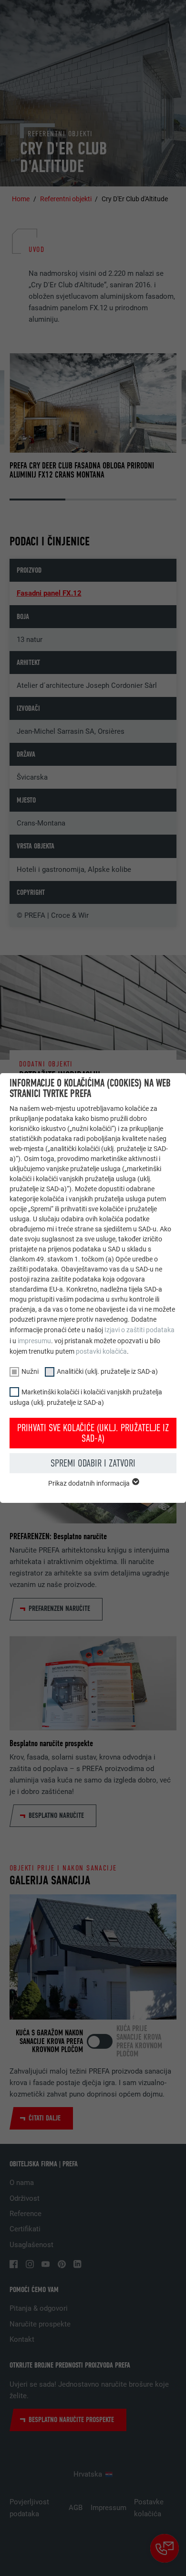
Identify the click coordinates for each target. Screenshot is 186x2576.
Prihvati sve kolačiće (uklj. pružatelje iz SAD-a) (93, 1433)
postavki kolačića (101, 1351)
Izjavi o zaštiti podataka (139, 1330)
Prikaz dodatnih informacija (90, 1483)
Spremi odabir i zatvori (93, 1463)
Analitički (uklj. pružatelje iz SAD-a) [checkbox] (107, 1371)
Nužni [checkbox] (30, 1371)
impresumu (34, 1341)
